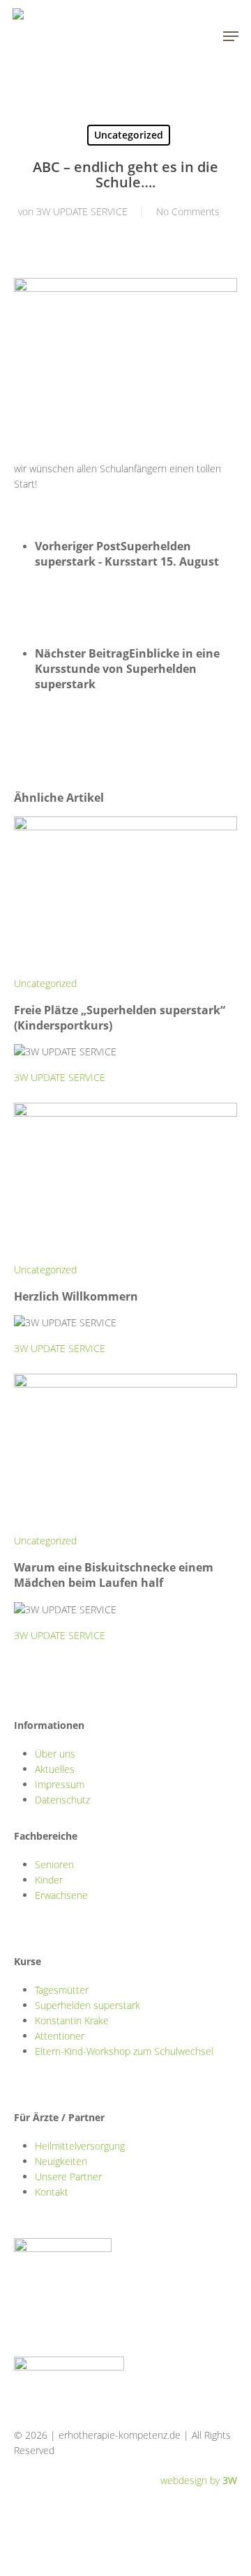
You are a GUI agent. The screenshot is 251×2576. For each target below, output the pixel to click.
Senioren (54, 1864)
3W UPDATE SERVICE (82, 211)
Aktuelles (55, 1769)
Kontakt (52, 2192)
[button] (231, 36)
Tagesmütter (62, 1990)
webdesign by (199, 2480)
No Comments (188, 211)
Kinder (49, 1880)
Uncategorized (129, 135)
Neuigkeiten (61, 2161)
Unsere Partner (68, 2177)
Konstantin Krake (72, 2020)
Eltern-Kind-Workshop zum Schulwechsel (124, 2051)
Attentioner (60, 2036)
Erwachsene (61, 1895)
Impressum (60, 1784)
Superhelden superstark (88, 2005)
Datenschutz (62, 1800)
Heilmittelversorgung (80, 2146)
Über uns (55, 1754)
